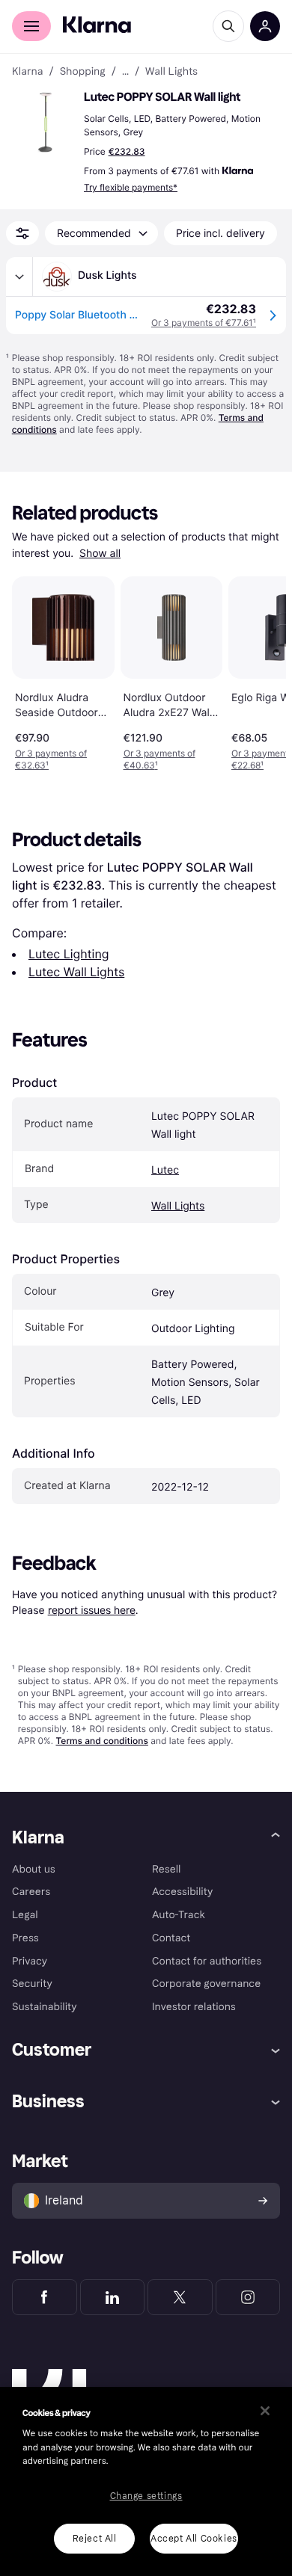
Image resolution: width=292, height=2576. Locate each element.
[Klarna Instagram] (248, 2297)
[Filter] (22, 233)
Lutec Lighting (69, 954)
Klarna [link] (27, 72)
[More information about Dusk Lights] (19, 277)
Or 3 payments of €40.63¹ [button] (159, 759)
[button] (45, 123)
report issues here (92, 1610)
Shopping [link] (83, 72)
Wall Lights (178, 1206)
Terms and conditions (101, 1741)
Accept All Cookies (194, 2539)
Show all (100, 554)
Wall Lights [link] (171, 72)
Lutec (165, 1170)
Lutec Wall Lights (76, 972)
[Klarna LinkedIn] (113, 2297)
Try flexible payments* (131, 187)
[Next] (259, 671)
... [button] (125, 72)
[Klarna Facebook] (45, 2297)
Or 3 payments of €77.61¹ (204, 323)
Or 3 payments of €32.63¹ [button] (51, 759)
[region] (146, 2481)
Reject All (95, 2539)
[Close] (265, 2411)
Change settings (146, 2496)
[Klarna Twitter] (180, 2297)
